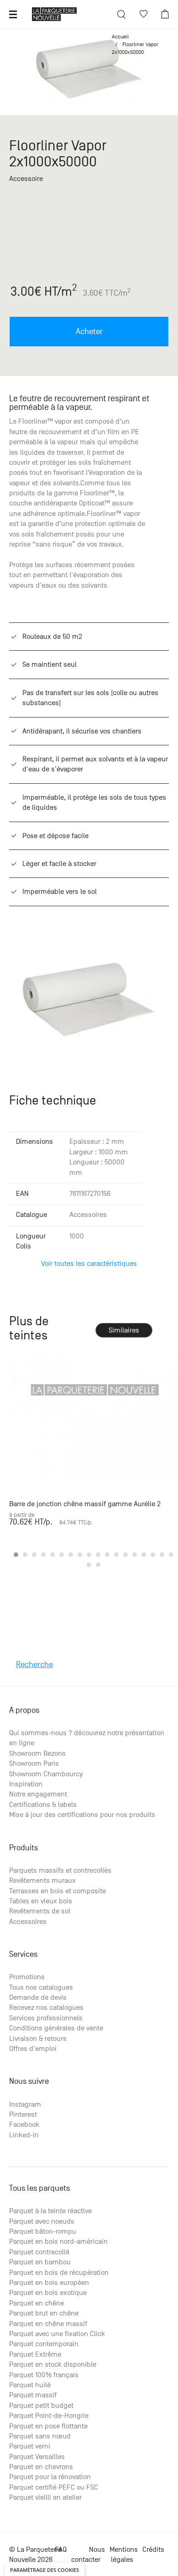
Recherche (34, 1665)
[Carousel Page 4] (43, 1555)
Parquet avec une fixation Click (57, 2334)
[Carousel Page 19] (89, 1565)
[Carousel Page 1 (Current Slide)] (16, 1555)
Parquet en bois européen (49, 2283)
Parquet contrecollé (39, 2252)
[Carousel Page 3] (34, 1555)
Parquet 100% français (44, 2375)
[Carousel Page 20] (98, 1565)
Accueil (120, 37)
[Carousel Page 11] (107, 1555)
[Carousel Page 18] (171, 1555)
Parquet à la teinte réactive (50, 2211)
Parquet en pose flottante (48, 2426)
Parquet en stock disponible (53, 2364)
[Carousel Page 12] (116, 1555)
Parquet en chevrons (41, 2467)
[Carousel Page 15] (144, 1555)
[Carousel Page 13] (126, 1555)
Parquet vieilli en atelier (45, 2497)
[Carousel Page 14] (135, 1555)
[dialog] (44, 2569)
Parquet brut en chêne (44, 2313)
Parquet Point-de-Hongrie (49, 2416)
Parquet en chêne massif (48, 2324)
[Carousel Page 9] (89, 1555)
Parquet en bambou (40, 2262)
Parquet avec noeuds (42, 2221)
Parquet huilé (30, 2385)
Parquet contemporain (44, 2344)
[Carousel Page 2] (25, 1555)
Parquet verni (30, 2446)
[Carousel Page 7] (71, 1555)
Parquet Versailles (37, 2457)
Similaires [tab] (124, 1330)
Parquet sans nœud (40, 2436)
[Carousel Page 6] (62, 1555)
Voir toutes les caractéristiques (89, 1264)
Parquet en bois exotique (48, 2293)
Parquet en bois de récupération (59, 2273)
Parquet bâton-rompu (43, 2231)
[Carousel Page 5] (52, 1555)
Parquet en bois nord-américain (58, 2241)
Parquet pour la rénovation (50, 2477)
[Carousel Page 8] (80, 1555)
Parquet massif (33, 2395)
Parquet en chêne (37, 2303)
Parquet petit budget (41, 2406)
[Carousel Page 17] (162, 1555)
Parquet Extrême (35, 2354)
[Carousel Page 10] (98, 1555)
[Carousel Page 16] (153, 1555)
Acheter (89, 332)
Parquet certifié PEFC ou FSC (54, 2487)
